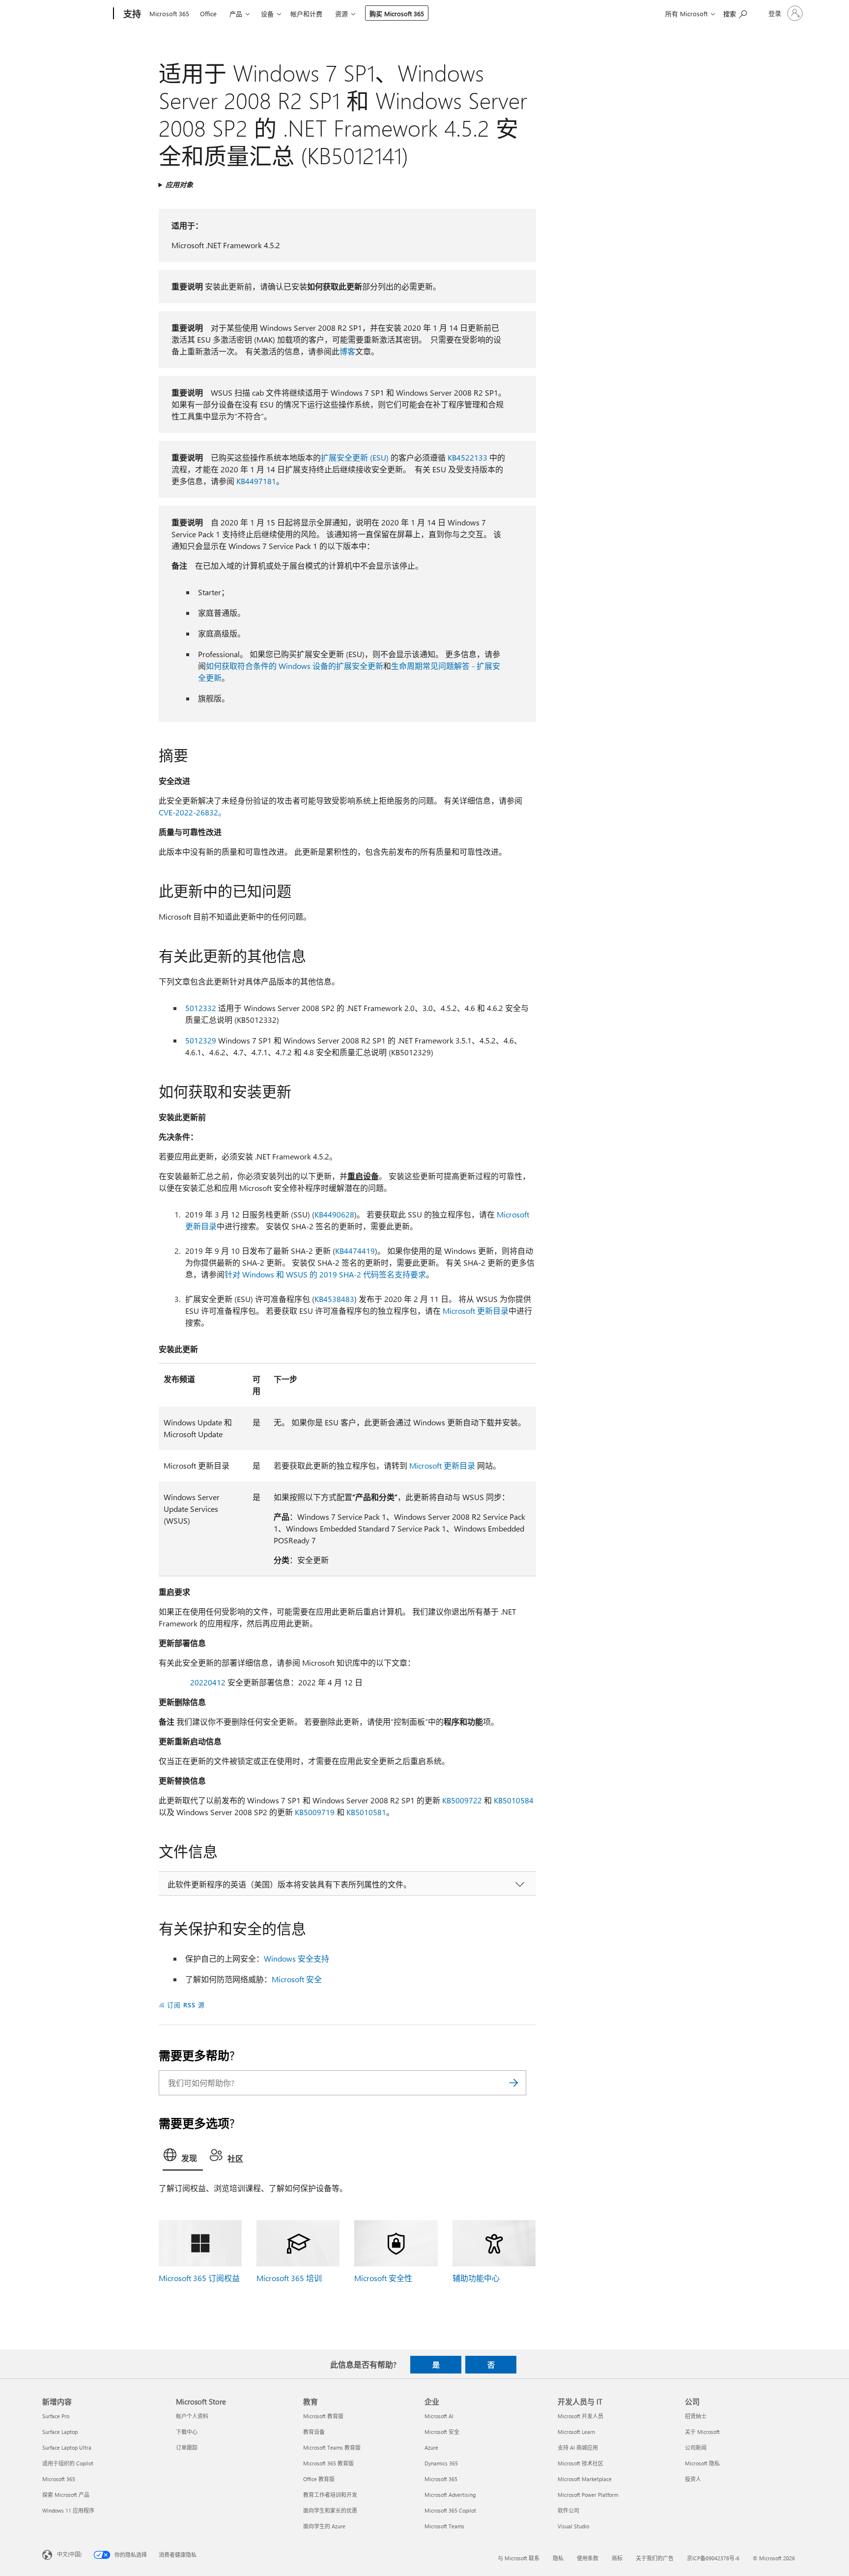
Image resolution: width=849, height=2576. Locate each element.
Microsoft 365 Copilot (450, 2510)
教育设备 (314, 2432)
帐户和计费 (306, 14)
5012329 (201, 1040)
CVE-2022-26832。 (192, 812)
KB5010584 (514, 1800)
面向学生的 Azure (324, 2526)
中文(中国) (69, 2554)
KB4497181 (256, 481)
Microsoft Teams (444, 2526)
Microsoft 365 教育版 (328, 2463)
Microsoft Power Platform (588, 2495)
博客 (347, 351)
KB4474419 (355, 1251)
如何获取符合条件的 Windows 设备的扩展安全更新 (295, 666)
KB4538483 (334, 1299)
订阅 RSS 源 (186, 2005)
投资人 (693, 2479)
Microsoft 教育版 (323, 2416)
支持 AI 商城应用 (578, 2447)
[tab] (183, 2157)
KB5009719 (315, 1812)
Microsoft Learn (576, 2432)
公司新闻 (696, 2447)
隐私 (558, 2558)
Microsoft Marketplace (585, 2479)
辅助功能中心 (476, 2278)
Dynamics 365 (441, 2463)
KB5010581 (366, 1812)
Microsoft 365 (169, 14)
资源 (341, 14)
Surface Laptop (60, 2432)
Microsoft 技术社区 (580, 2463)
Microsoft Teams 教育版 (332, 2447)
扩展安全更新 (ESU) (355, 457)
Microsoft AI (439, 2416)
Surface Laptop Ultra (67, 2447)
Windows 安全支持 (297, 1958)
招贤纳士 (696, 2416)
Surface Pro (56, 2416)
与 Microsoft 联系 (519, 2558)
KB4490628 (334, 1214)
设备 (267, 14)
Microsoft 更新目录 (476, 1311)
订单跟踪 (187, 2447)
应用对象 (179, 185)
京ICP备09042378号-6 (713, 2558)
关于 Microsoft (702, 2432)
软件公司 (568, 2510)
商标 (617, 2558)
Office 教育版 (319, 2479)
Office (208, 14)
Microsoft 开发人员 (580, 2416)
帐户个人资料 (192, 2416)
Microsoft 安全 (297, 1979)
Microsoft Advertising (450, 2495)
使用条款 (588, 2558)
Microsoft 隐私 (702, 2463)
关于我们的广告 (655, 2558)
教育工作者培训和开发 (330, 2495)
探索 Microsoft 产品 (66, 2495)
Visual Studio (573, 2526)
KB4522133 (467, 457)
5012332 (201, 1008)
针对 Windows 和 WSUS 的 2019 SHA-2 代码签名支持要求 (325, 1274)
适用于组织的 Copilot (68, 2463)
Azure (431, 2447)
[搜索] (514, 2083)
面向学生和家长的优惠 (330, 2510)
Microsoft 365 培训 (289, 2278)
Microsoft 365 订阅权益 (199, 2278)
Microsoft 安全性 (383, 2278)
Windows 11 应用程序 (68, 2510)
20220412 (208, 1682)
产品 (236, 14)
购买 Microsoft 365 (397, 14)
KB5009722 (462, 1800)
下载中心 (187, 2432)
